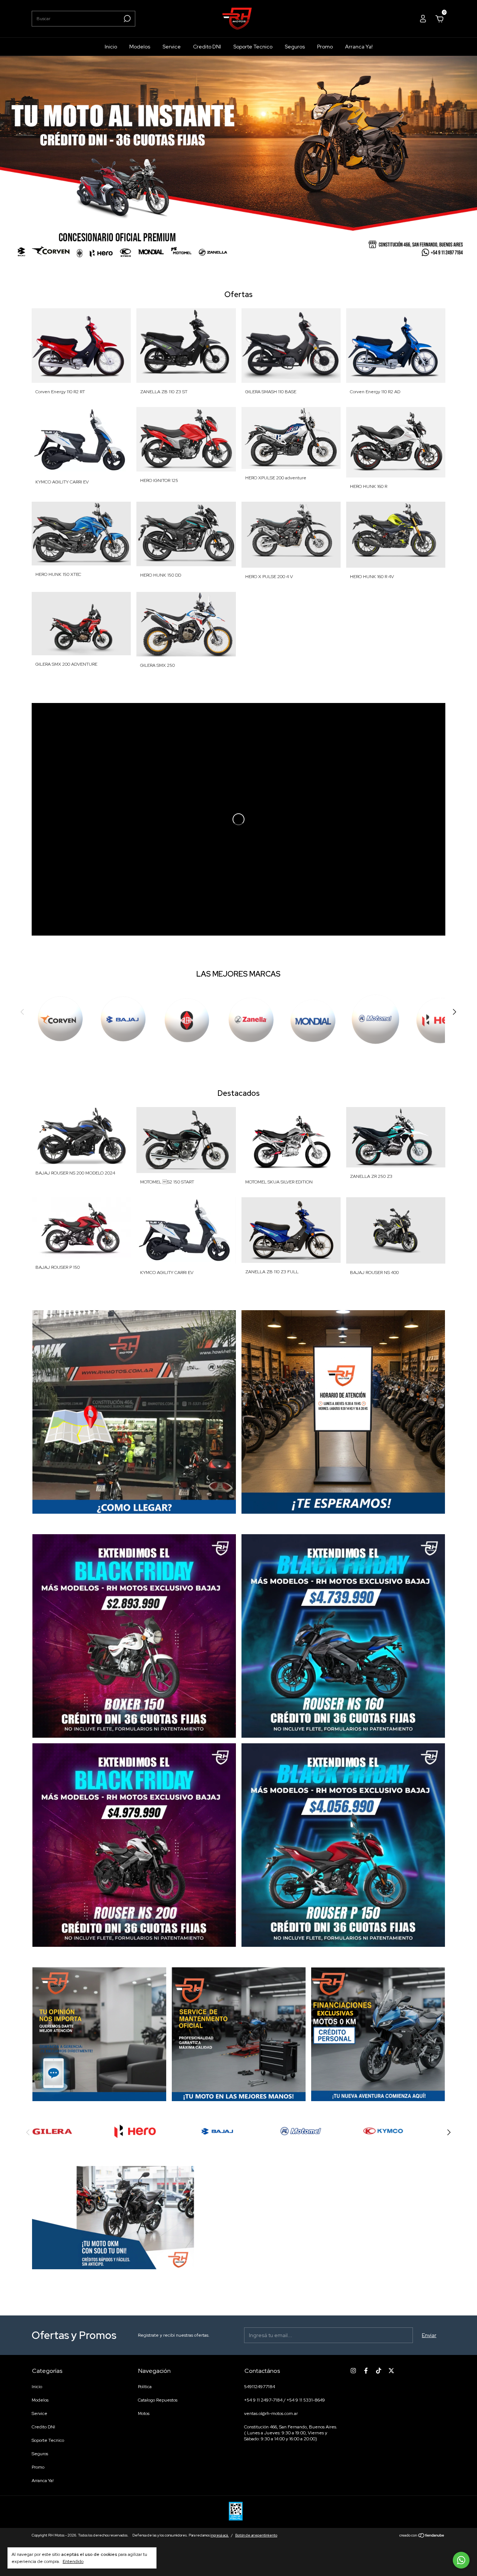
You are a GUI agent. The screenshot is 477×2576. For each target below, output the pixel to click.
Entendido (73, 2561)
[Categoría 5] (313, 1021)
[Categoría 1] (60, 1021)
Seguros (295, 47)
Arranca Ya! (359, 47)
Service (172, 47)
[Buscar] (127, 19)
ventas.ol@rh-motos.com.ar (271, 2413)
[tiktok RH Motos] (379, 2371)
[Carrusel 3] (134, 1845)
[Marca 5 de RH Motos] (218, 2131)
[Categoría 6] (377, 1021)
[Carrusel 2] (343, 1636)
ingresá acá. (220, 2535)
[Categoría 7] (440, 1021)
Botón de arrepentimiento (256, 2535)
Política (145, 2387)
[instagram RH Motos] (353, 2371)
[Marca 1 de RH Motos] (52, 2131)
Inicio (111, 47)
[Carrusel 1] (238, 162)
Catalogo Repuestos (158, 2400)
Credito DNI (207, 47)
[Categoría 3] (187, 1021)
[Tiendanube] (422, 2536)
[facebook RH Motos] (366, 2371)
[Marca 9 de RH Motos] (383, 2131)
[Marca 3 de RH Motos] (135, 2131)
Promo (325, 47)
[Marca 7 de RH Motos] (301, 2131)
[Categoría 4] (250, 1021)
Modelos (140, 47)
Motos (144, 2413)
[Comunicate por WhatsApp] (461, 2560)
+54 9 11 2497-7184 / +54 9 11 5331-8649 (285, 2400)
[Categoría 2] (123, 1021)
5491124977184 (260, 2387)
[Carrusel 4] (343, 1845)
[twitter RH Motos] (391, 2371)
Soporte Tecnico (253, 47)
